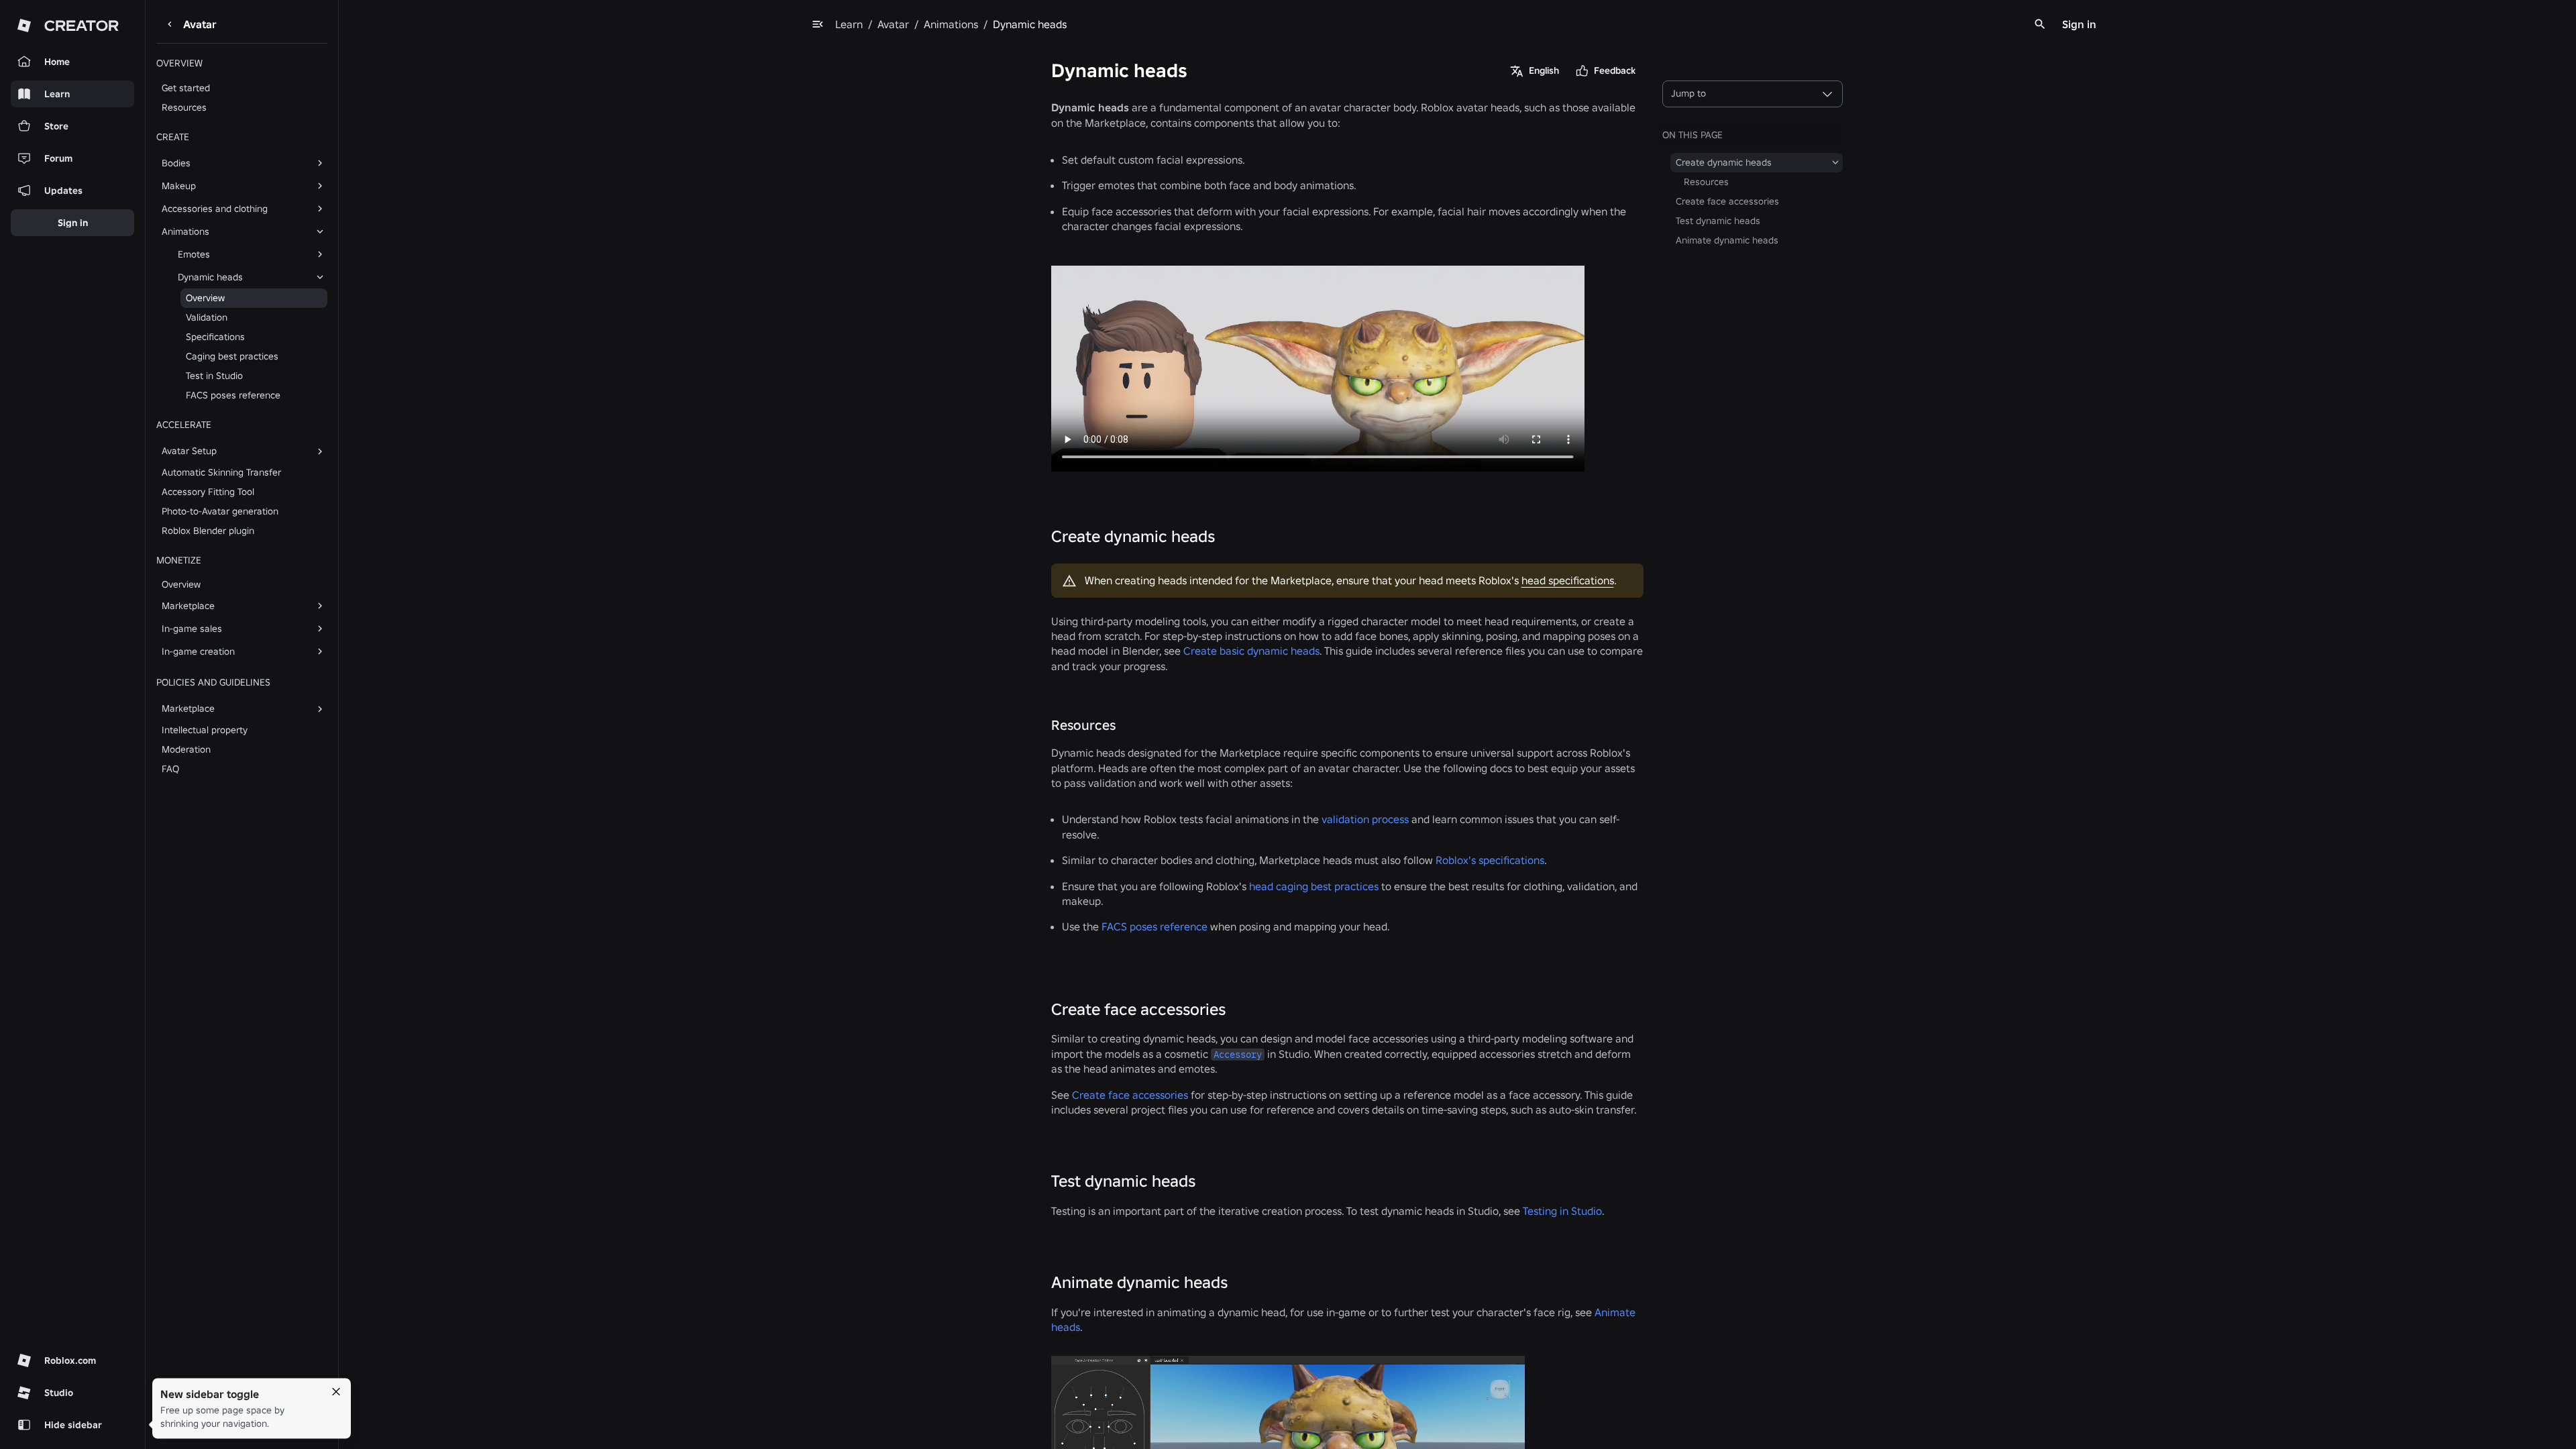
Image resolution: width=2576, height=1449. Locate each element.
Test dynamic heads (1123, 1181)
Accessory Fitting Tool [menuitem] (208, 492)
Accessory (1238, 1055)
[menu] (818, 24)
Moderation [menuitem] (186, 749)
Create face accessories (1138, 1009)
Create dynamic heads (1133, 536)
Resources (1083, 725)
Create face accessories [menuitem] (1727, 201)
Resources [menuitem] (184, 107)
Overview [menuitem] (205, 298)
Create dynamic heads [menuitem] (1724, 162)
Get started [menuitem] (186, 88)
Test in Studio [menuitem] (214, 376)
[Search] (2040, 24)
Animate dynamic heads (1139, 1282)
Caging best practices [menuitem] (232, 356)
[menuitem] (231, 163)
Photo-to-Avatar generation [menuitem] (220, 511)
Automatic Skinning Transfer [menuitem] (221, 472)
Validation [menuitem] (207, 317)
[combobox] (1753, 94)
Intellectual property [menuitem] (205, 730)
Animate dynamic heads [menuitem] (1727, 240)
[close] (336, 1392)
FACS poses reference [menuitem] (233, 395)
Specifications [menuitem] (215, 337)
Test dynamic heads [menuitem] (1718, 221)
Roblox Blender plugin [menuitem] (208, 531)
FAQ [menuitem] (170, 769)
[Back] (170, 24)
